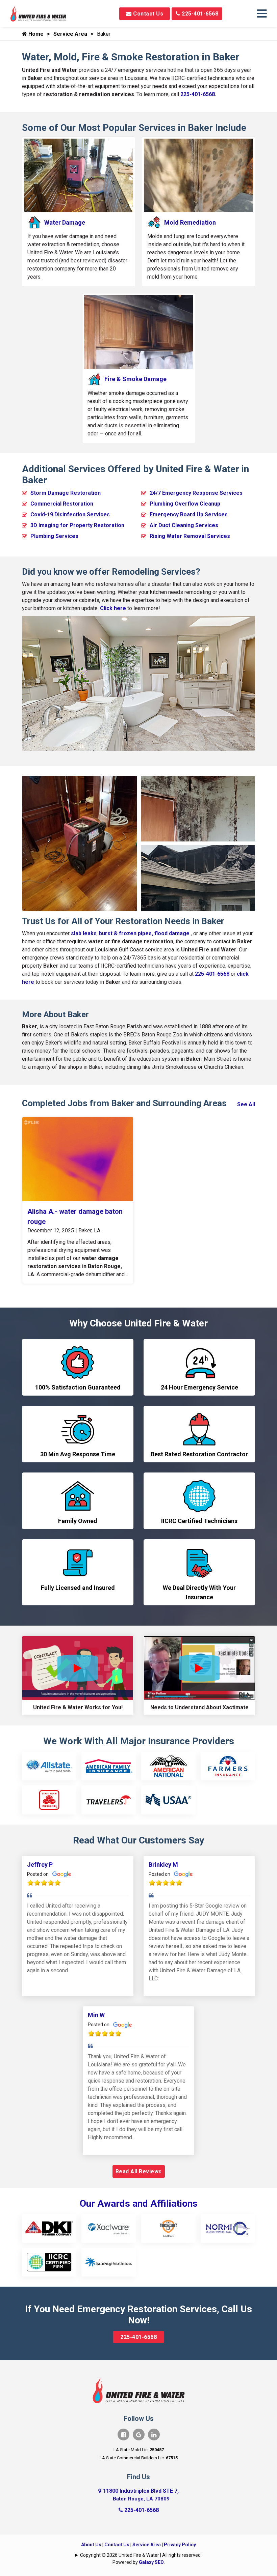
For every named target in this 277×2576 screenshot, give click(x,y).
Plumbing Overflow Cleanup (185, 504)
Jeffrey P (40, 1865)
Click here (113, 608)
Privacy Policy (180, 2545)
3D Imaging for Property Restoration (77, 525)
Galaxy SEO (151, 2562)
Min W (96, 2015)
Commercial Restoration (62, 504)
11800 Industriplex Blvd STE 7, (141, 2495)
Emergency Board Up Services (189, 514)
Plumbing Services (54, 536)
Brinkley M (163, 1865)
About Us (91, 2545)
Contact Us (148, 14)
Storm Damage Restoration (66, 493)
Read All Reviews (139, 2171)
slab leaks (84, 933)
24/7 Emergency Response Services (196, 493)
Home (35, 34)
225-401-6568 (199, 14)
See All (246, 1104)
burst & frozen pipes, (127, 933)
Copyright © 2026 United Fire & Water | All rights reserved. (141, 2555)
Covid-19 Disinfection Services (70, 514)
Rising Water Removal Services (190, 536)
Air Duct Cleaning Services (184, 525)
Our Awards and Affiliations (139, 2203)
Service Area (70, 34)
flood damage (172, 933)
